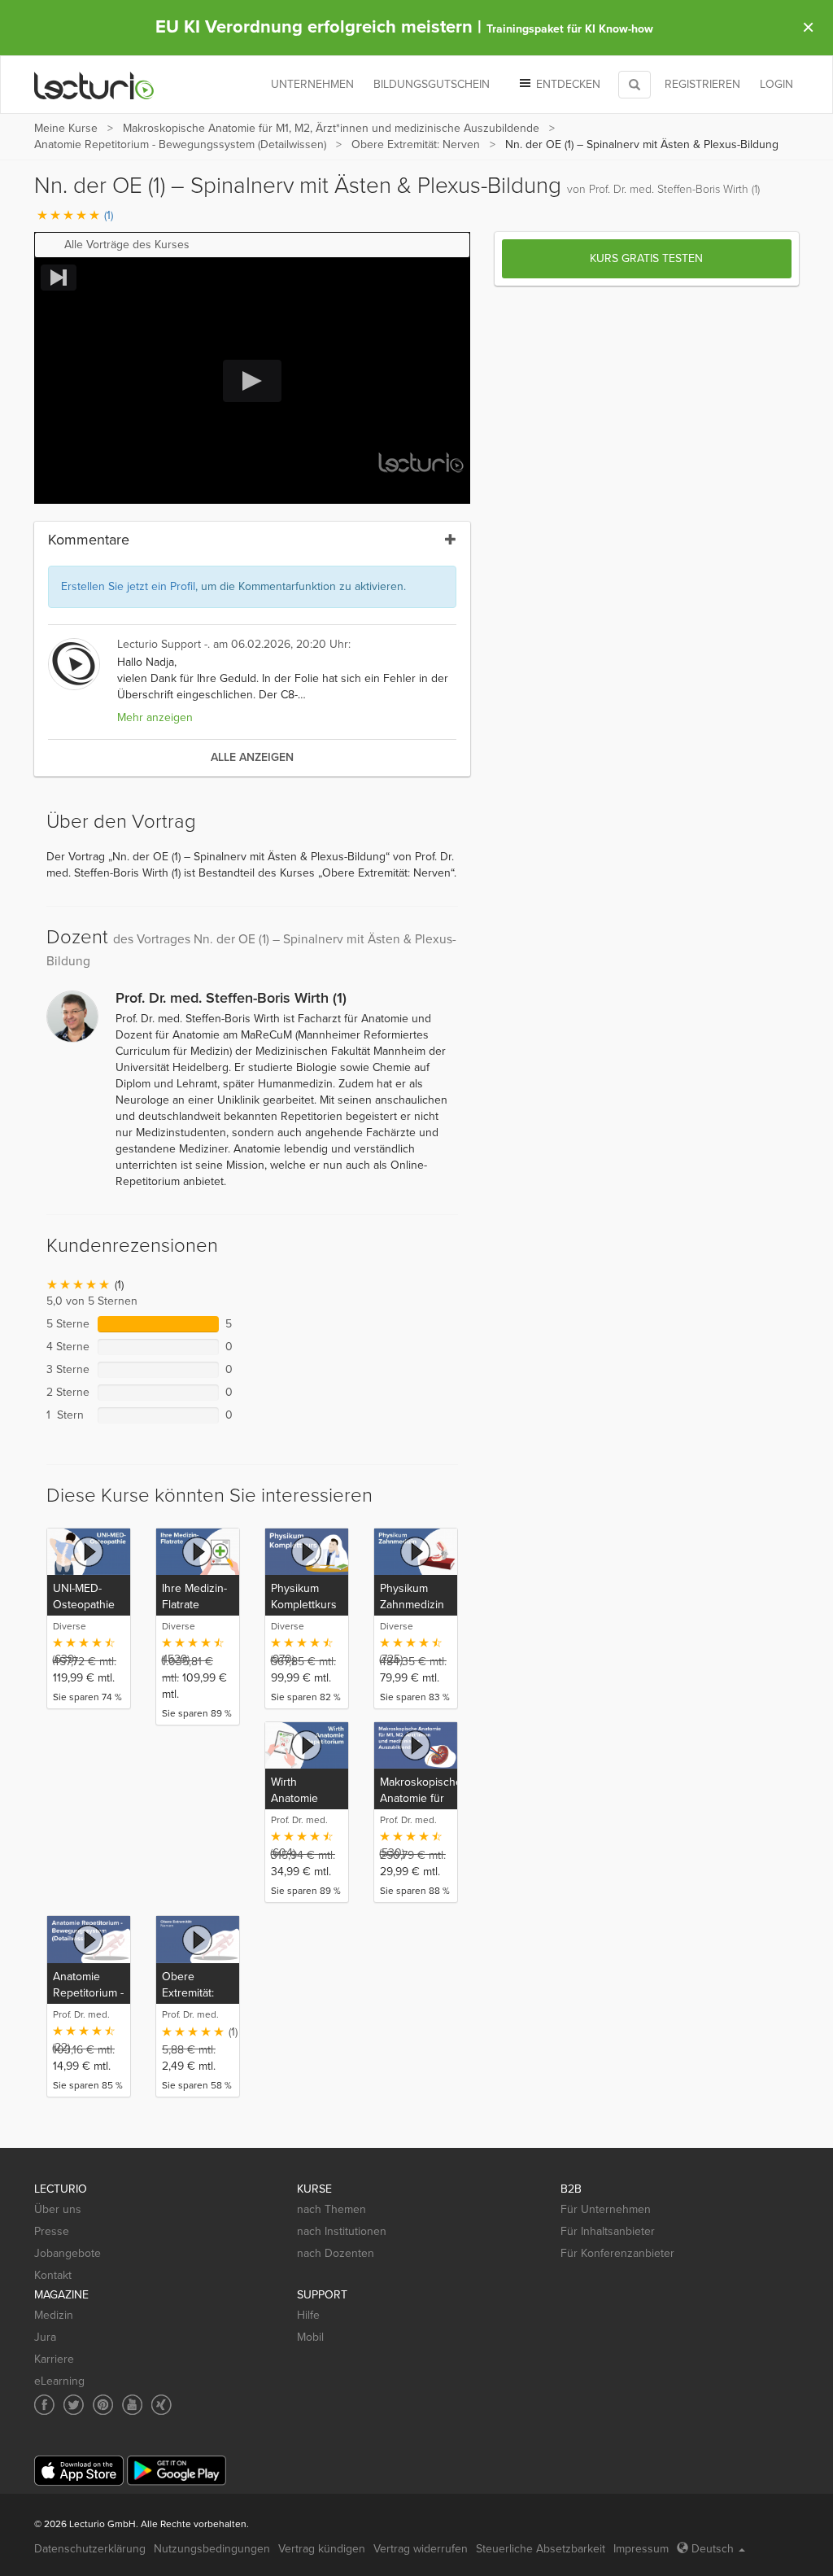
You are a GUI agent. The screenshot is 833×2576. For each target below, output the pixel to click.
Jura (45, 2337)
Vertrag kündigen (322, 2549)
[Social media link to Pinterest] (103, 2405)
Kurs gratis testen (646, 258)
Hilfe (308, 2315)
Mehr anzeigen (155, 717)
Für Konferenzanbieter (617, 2253)
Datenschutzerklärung (90, 2549)
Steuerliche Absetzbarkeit (541, 2549)
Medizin (54, 2315)
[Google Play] (177, 2471)
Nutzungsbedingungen (212, 2549)
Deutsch (713, 2549)
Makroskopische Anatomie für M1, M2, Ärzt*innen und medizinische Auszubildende (331, 128)
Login (776, 84)
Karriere (54, 2359)
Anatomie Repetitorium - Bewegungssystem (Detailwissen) (180, 144)
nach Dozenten (336, 2253)
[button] (252, 245)
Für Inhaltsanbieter (608, 2231)
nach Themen (331, 2209)
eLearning (59, 2381)
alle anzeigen (252, 757)
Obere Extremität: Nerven (416, 144)
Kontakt (53, 2275)
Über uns (58, 2209)
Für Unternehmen (606, 2209)
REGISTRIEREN (702, 84)
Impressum (641, 2549)
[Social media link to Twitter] (74, 2405)
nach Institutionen (342, 2231)
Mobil (310, 2337)
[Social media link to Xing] (161, 2405)
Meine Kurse (66, 128)
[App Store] (79, 2471)
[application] (252, 380)
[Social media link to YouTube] (132, 2405)
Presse (52, 2231)
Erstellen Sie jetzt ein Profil (128, 586)
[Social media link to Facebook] (44, 2405)
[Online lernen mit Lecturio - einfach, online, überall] (94, 85)
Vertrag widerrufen (421, 2549)
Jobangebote (68, 2253)
